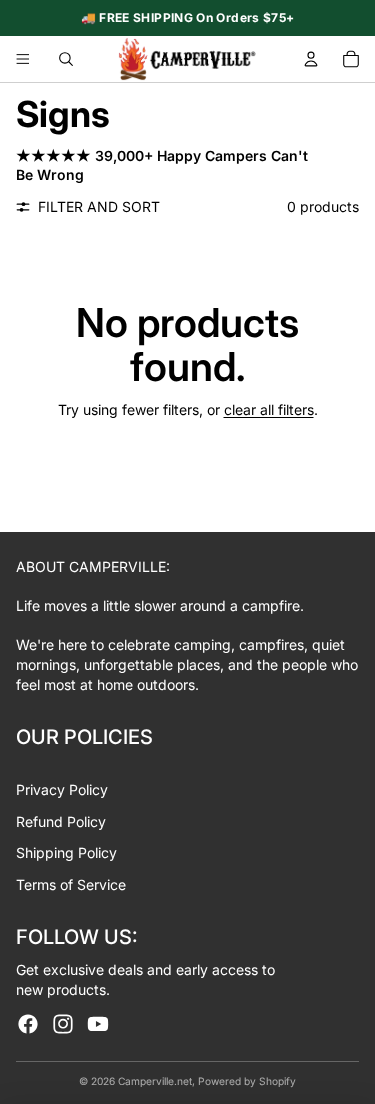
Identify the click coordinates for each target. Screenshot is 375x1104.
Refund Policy (61, 821)
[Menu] (23, 59)
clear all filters (269, 409)
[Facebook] (28, 1024)
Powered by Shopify (247, 1081)
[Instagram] (63, 1024)
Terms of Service (71, 884)
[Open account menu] (311, 59)
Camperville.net (155, 1081)
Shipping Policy (66, 852)
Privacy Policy (62, 789)
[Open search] (66, 59)
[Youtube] (98, 1024)
